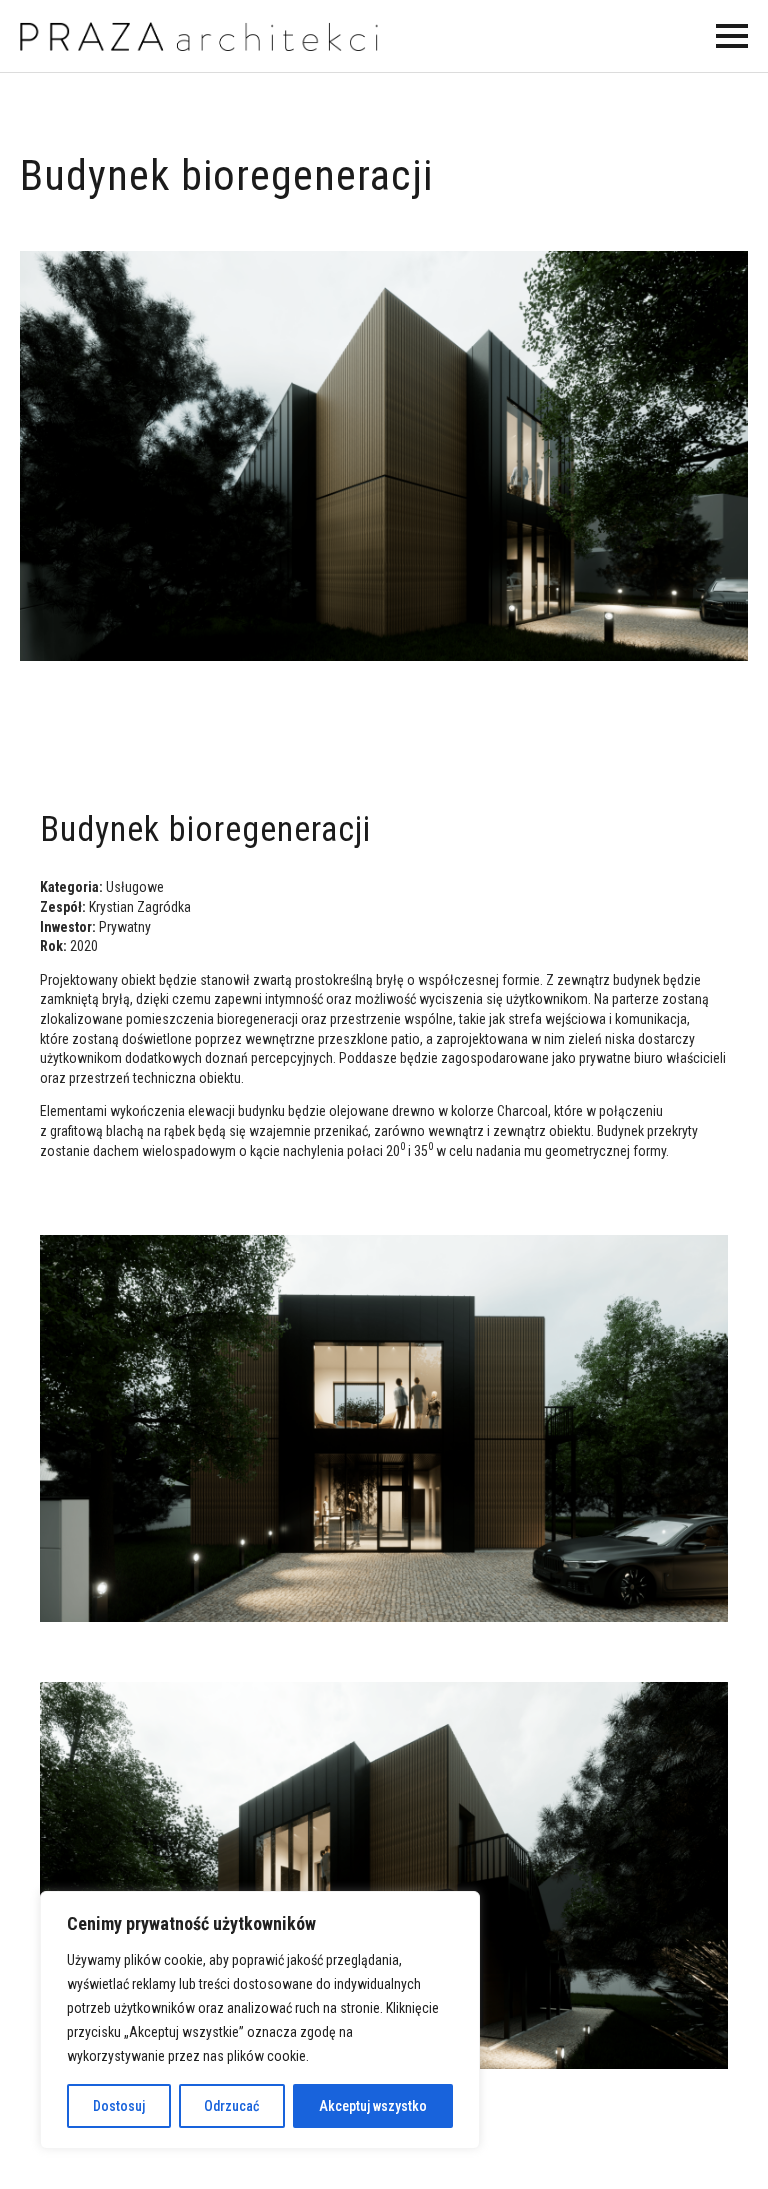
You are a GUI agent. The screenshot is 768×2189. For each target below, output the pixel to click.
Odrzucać (231, 2106)
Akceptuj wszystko (373, 2106)
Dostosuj (119, 2106)
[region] (260, 2020)
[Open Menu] (732, 36)
